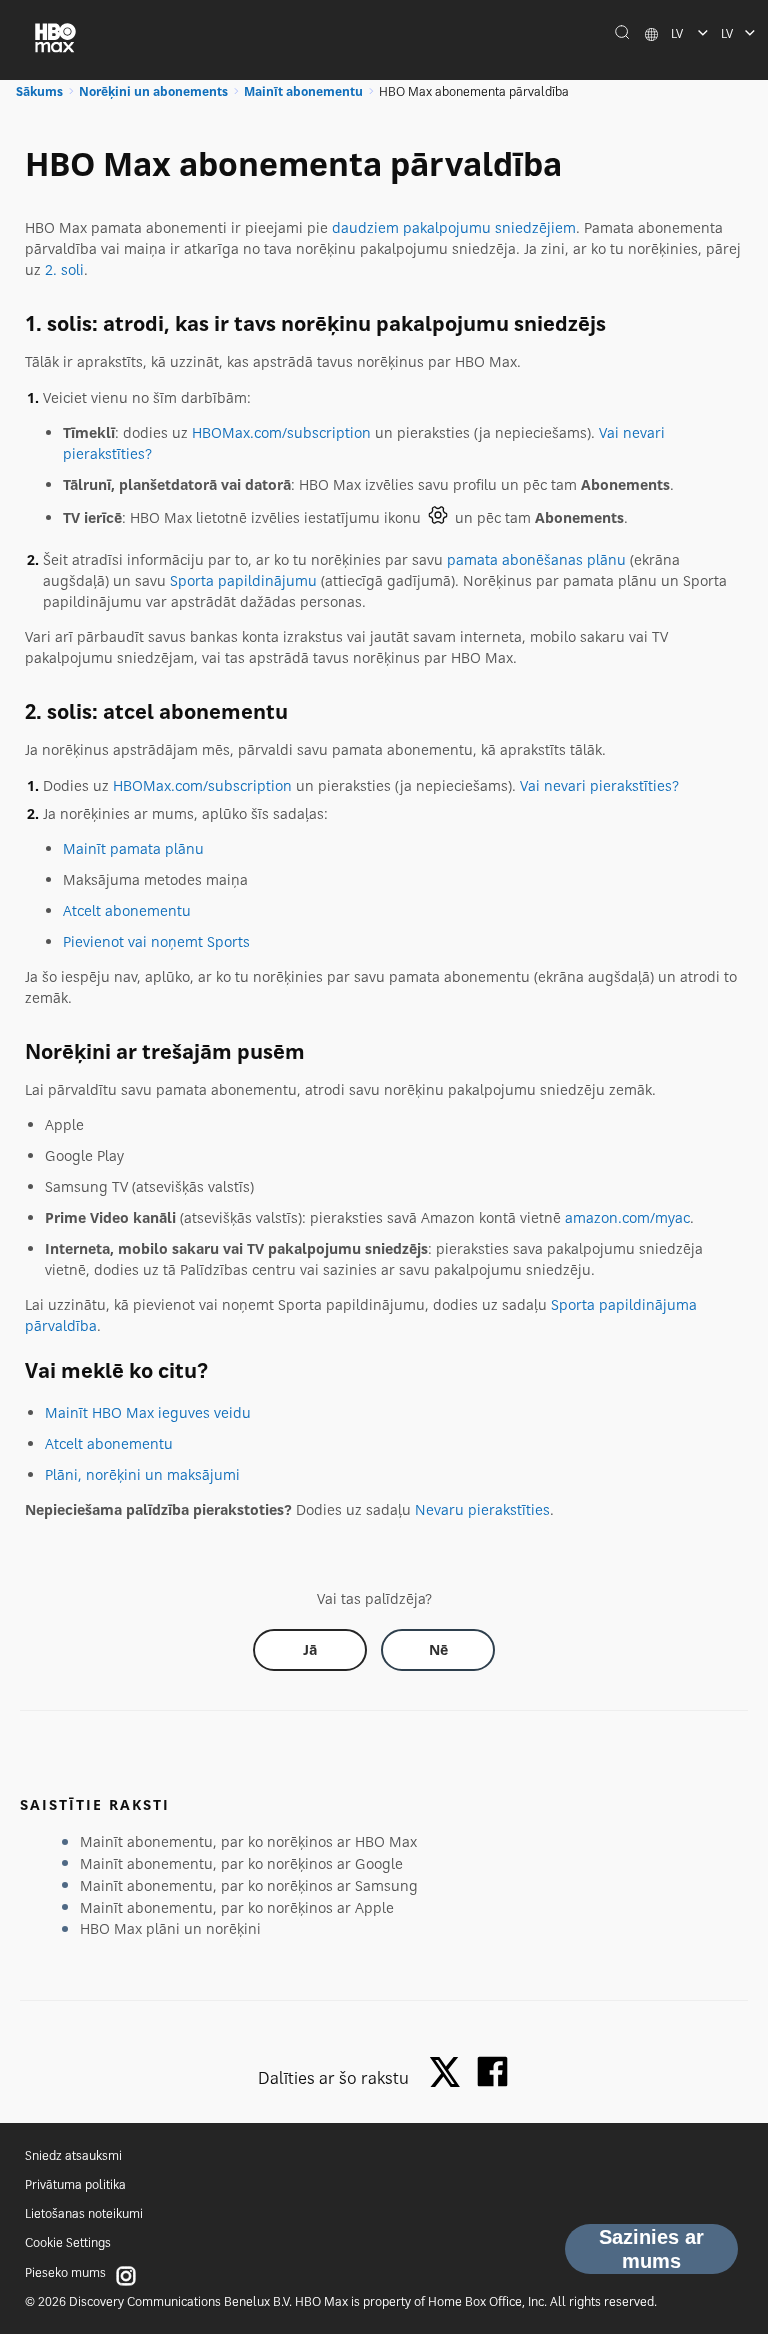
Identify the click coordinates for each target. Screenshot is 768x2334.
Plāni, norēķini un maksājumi (142, 1474)
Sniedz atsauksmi (73, 2155)
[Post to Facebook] (492, 2071)
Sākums (39, 91)
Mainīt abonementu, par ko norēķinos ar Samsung (249, 1885)
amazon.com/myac (627, 1217)
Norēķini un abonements (153, 91)
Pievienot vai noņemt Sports (156, 941)
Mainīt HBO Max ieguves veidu (148, 1412)
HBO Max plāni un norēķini (170, 1928)
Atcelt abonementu (127, 910)
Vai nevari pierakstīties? (599, 785)
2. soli (64, 269)
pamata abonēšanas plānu (536, 559)
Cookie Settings (68, 2242)
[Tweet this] (450, 2073)
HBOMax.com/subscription (281, 432)
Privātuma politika (75, 2184)
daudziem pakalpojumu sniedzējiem (454, 227)
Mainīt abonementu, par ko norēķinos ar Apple (237, 1907)
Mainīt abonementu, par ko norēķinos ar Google (241, 1863)
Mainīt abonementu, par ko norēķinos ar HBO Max (248, 1841)
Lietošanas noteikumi (84, 2213)
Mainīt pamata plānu (133, 848)
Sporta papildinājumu (243, 580)
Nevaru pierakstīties (482, 1509)
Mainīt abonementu (303, 91)
